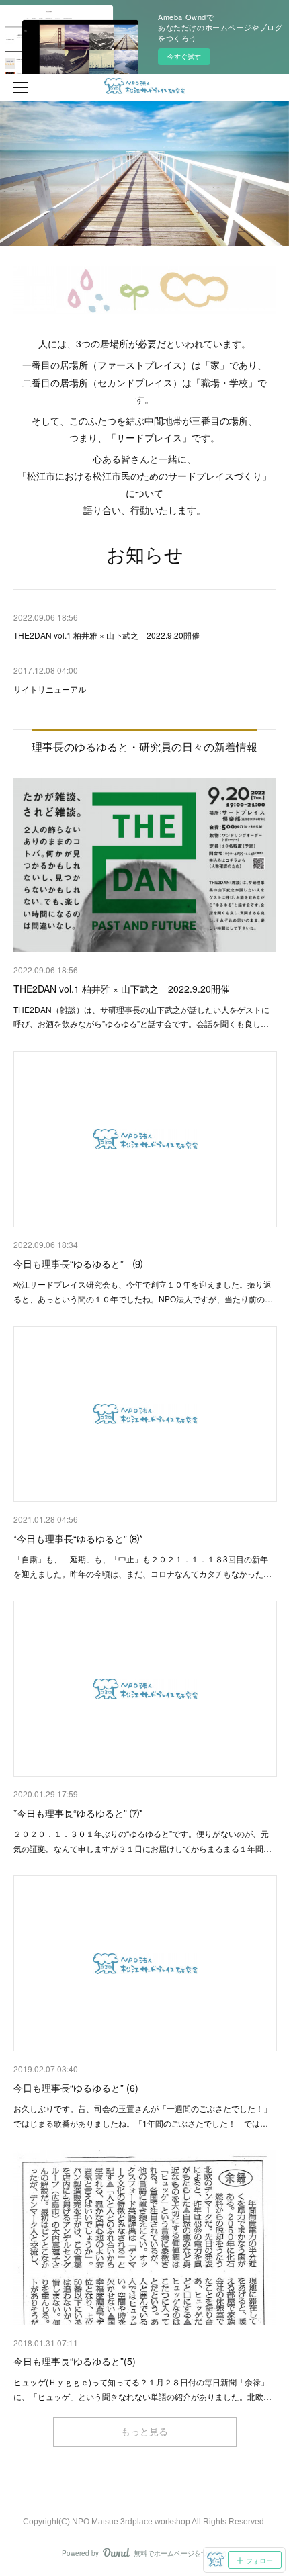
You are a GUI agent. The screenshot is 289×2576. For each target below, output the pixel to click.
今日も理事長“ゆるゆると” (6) (76, 2088)
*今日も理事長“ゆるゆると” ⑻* (78, 1538)
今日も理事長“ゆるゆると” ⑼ (78, 1263)
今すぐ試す (184, 56)
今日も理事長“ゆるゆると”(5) (75, 2361)
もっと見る (144, 2432)
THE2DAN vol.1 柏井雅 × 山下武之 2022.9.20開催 (122, 989)
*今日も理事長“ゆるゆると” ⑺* (78, 1813)
